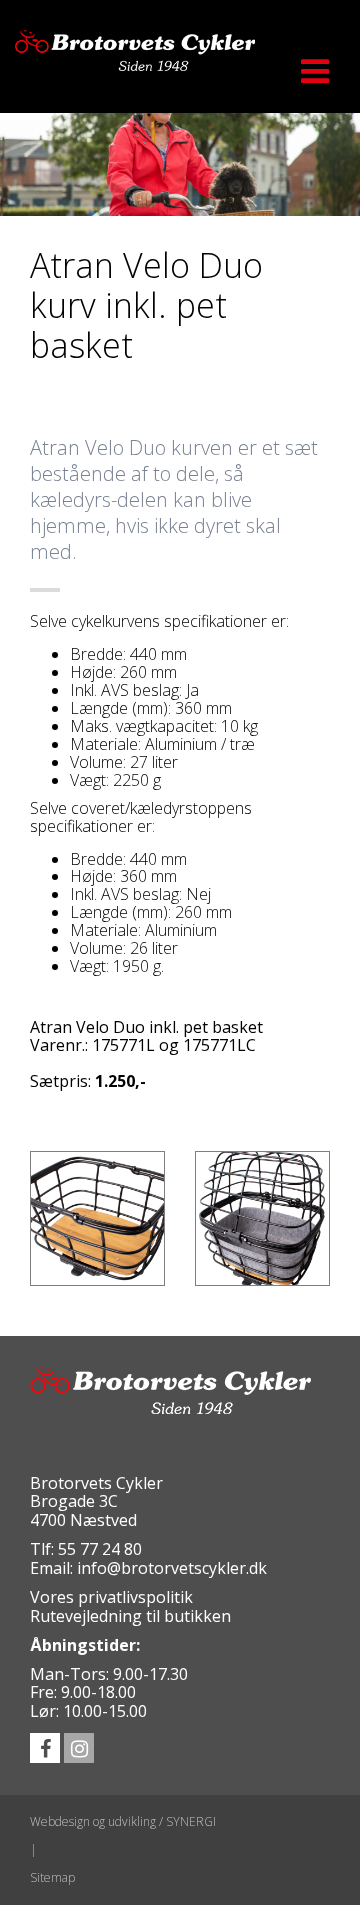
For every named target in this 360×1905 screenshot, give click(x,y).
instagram (79, 1748)
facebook (45, 1748)
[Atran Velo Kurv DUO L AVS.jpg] (97, 1218)
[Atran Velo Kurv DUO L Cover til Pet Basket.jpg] (262, 1218)
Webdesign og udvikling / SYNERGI (123, 1821)
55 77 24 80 (100, 1549)
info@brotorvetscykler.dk (172, 1568)
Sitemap (52, 1877)
